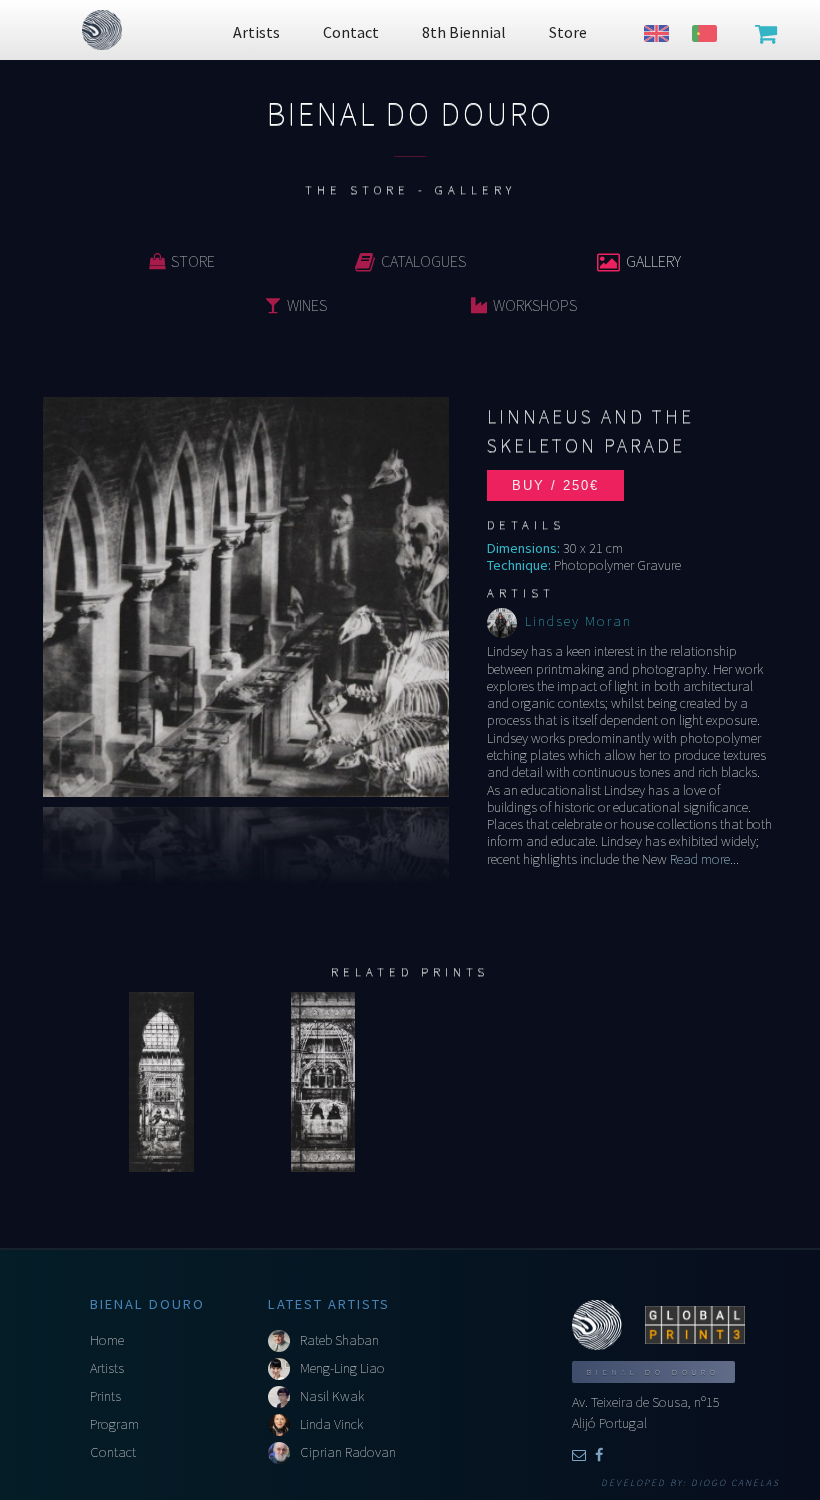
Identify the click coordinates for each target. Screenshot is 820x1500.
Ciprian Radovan (348, 1452)
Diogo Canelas (735, 1483)
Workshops (535, 305)
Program (114, 1424)
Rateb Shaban (339, 1340)
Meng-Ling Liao (342, 1368)
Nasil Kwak (332, 1396)
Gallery (653, 261)
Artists (107, 1368)
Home (107, 1340)
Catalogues (423, 261)
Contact (113, 1452)
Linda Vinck (331, 1424)
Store (193, 261)
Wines (307, 305)
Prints (105, 1396)
